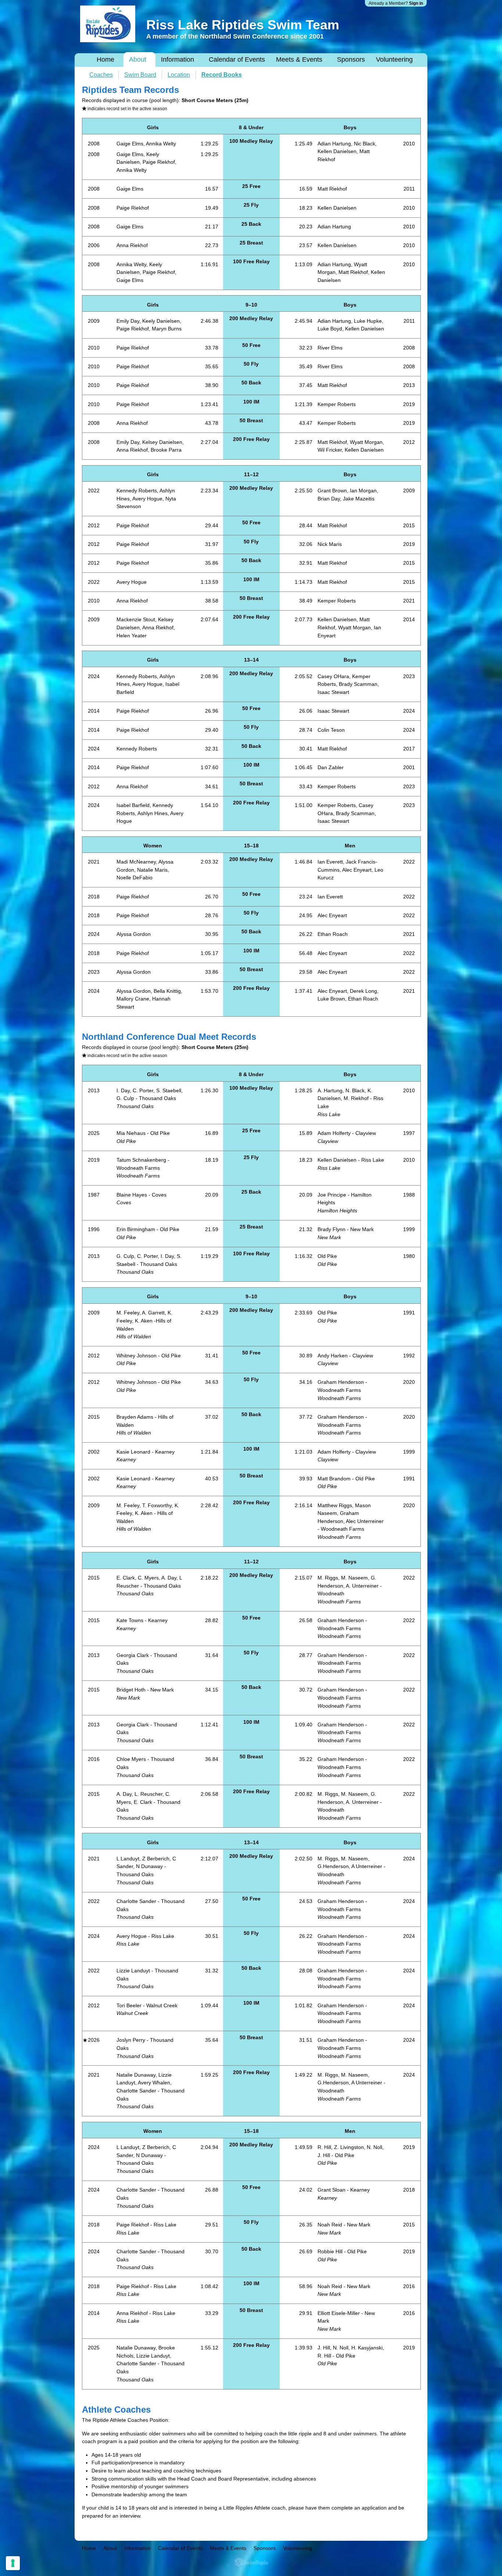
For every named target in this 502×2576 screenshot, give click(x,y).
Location (179, 75)
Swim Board (140, 75)
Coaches (101, 75)
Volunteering (394, 59)
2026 (94, 2040)
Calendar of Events (237, 59)
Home (105, 59)
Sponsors (351, 59)
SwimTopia (251, 2562)
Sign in (416, 3)
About (138, 59)
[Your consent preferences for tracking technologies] (13, 2563)
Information (178, 59)
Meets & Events (299, 59)
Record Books (222, 75)
